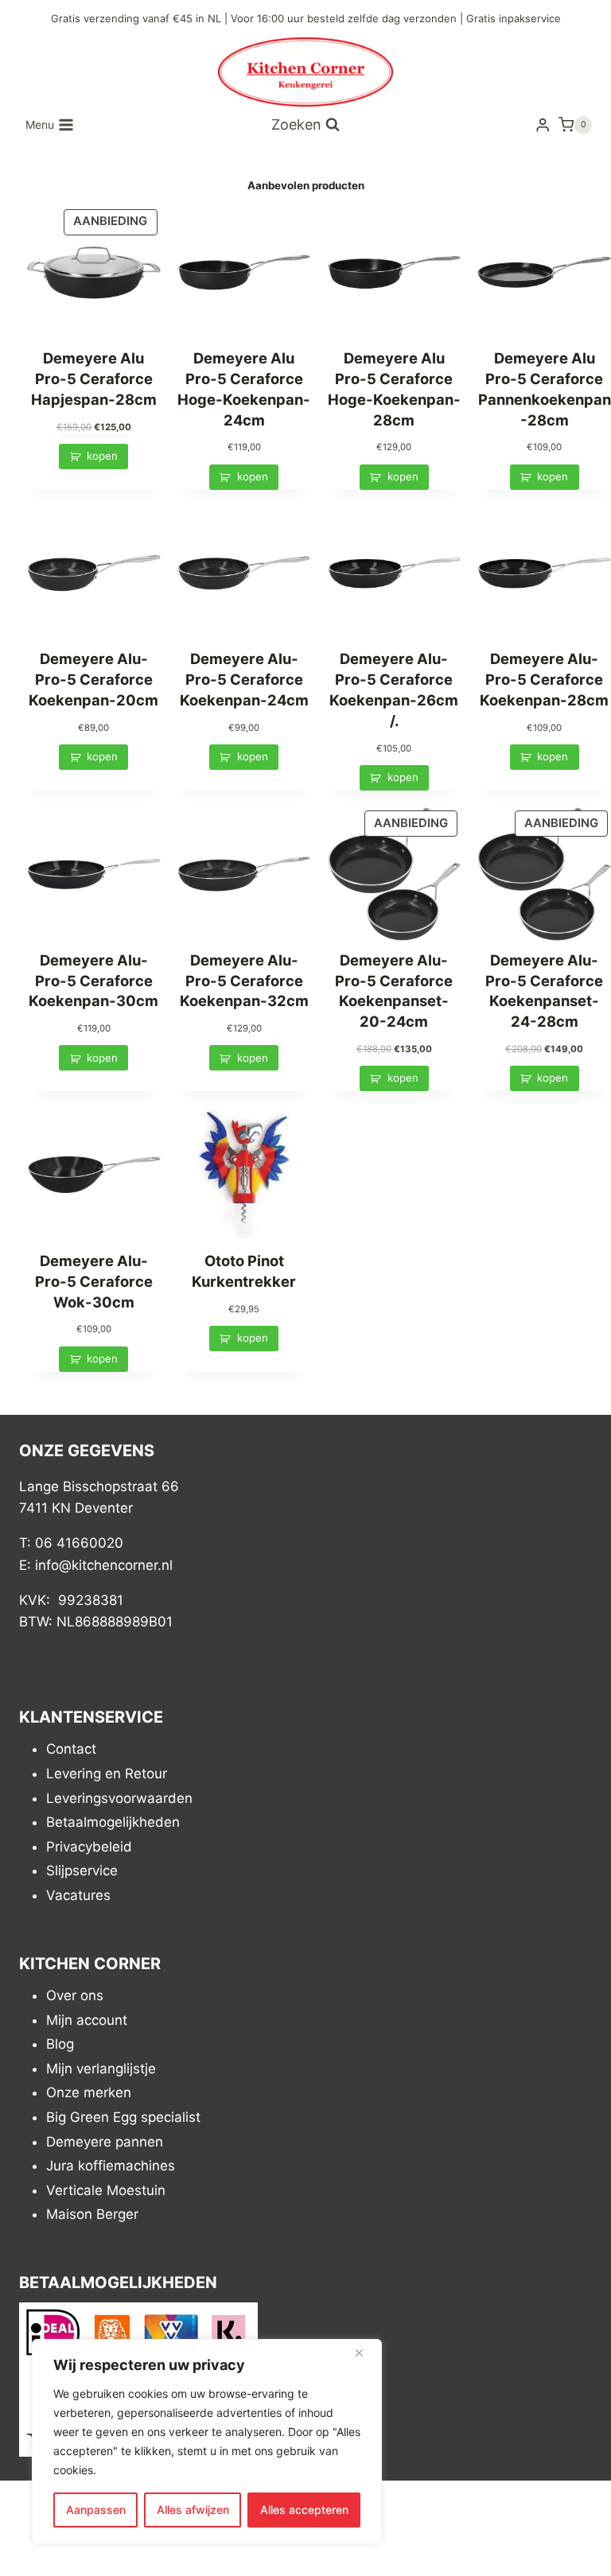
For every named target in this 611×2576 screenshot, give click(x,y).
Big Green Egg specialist (123, 2117)
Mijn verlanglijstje (101, 2068)
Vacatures (78, 1894)
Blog (60, 2044)
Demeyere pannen (105, 2141)
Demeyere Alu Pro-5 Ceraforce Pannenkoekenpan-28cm (545, 389)
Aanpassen (96, 2510)
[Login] (543, 125)
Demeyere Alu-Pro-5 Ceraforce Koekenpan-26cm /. (394, 689)
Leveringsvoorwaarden (119, 1797)
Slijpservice (82, 1871)
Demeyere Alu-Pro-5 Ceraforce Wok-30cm (94, 1281)
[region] (207, 2442)
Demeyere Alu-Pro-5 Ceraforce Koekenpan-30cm (93, 981)
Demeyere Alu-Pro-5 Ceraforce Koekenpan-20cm (93, 679)
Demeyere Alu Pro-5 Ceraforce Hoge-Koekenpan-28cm (394, 389)
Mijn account (87, 2019)
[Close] (365, 2353)
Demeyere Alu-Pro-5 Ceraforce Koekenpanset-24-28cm (544, 991)
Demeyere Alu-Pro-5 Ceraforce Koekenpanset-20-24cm (394, 991)
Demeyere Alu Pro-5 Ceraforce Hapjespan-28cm (94, 379)
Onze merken (89, 2092)
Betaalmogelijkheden (113, 1822)
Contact (71, 1749)
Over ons (75, 1995)
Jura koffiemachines (111, 2166)
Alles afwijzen (193, 2510)
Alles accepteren (304, 2510)
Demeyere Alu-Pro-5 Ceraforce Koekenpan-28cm (544, 679)
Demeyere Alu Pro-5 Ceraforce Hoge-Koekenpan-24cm (244, 389)
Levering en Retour (107, 1774)
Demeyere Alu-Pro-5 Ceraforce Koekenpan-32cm (244, 981)
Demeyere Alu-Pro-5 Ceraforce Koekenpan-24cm (244, 679)
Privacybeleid (89, 1846)
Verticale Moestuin (106, 2189)
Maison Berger (92, 2214)
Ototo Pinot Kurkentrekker (244, 1271)
